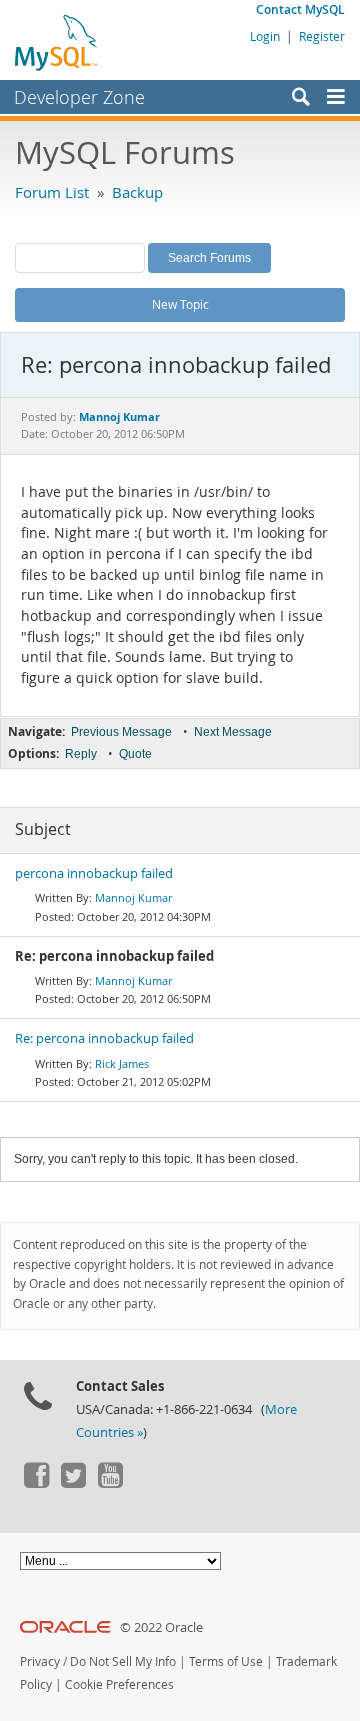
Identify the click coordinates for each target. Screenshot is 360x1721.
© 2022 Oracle (161, 1627)
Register (322, 36)
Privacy (40, 1661)
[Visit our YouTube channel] (110, 1483)
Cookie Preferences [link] (119, 1684)
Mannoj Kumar (133, 897)
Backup (137, 192)
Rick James (122, 1063)
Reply (81, 754)
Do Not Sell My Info (123, 1661)
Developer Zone (79, 97)
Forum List (52, 192)
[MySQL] (57, 42)
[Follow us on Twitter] (73, 1483)
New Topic (180, 304)
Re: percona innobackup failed (104, 1038)
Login (265, 36)
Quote (135, 754)
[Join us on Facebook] (36, 1483)
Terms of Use (226, 1661)
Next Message (233, 732)
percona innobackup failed (94, 873)
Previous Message (121, 732)
